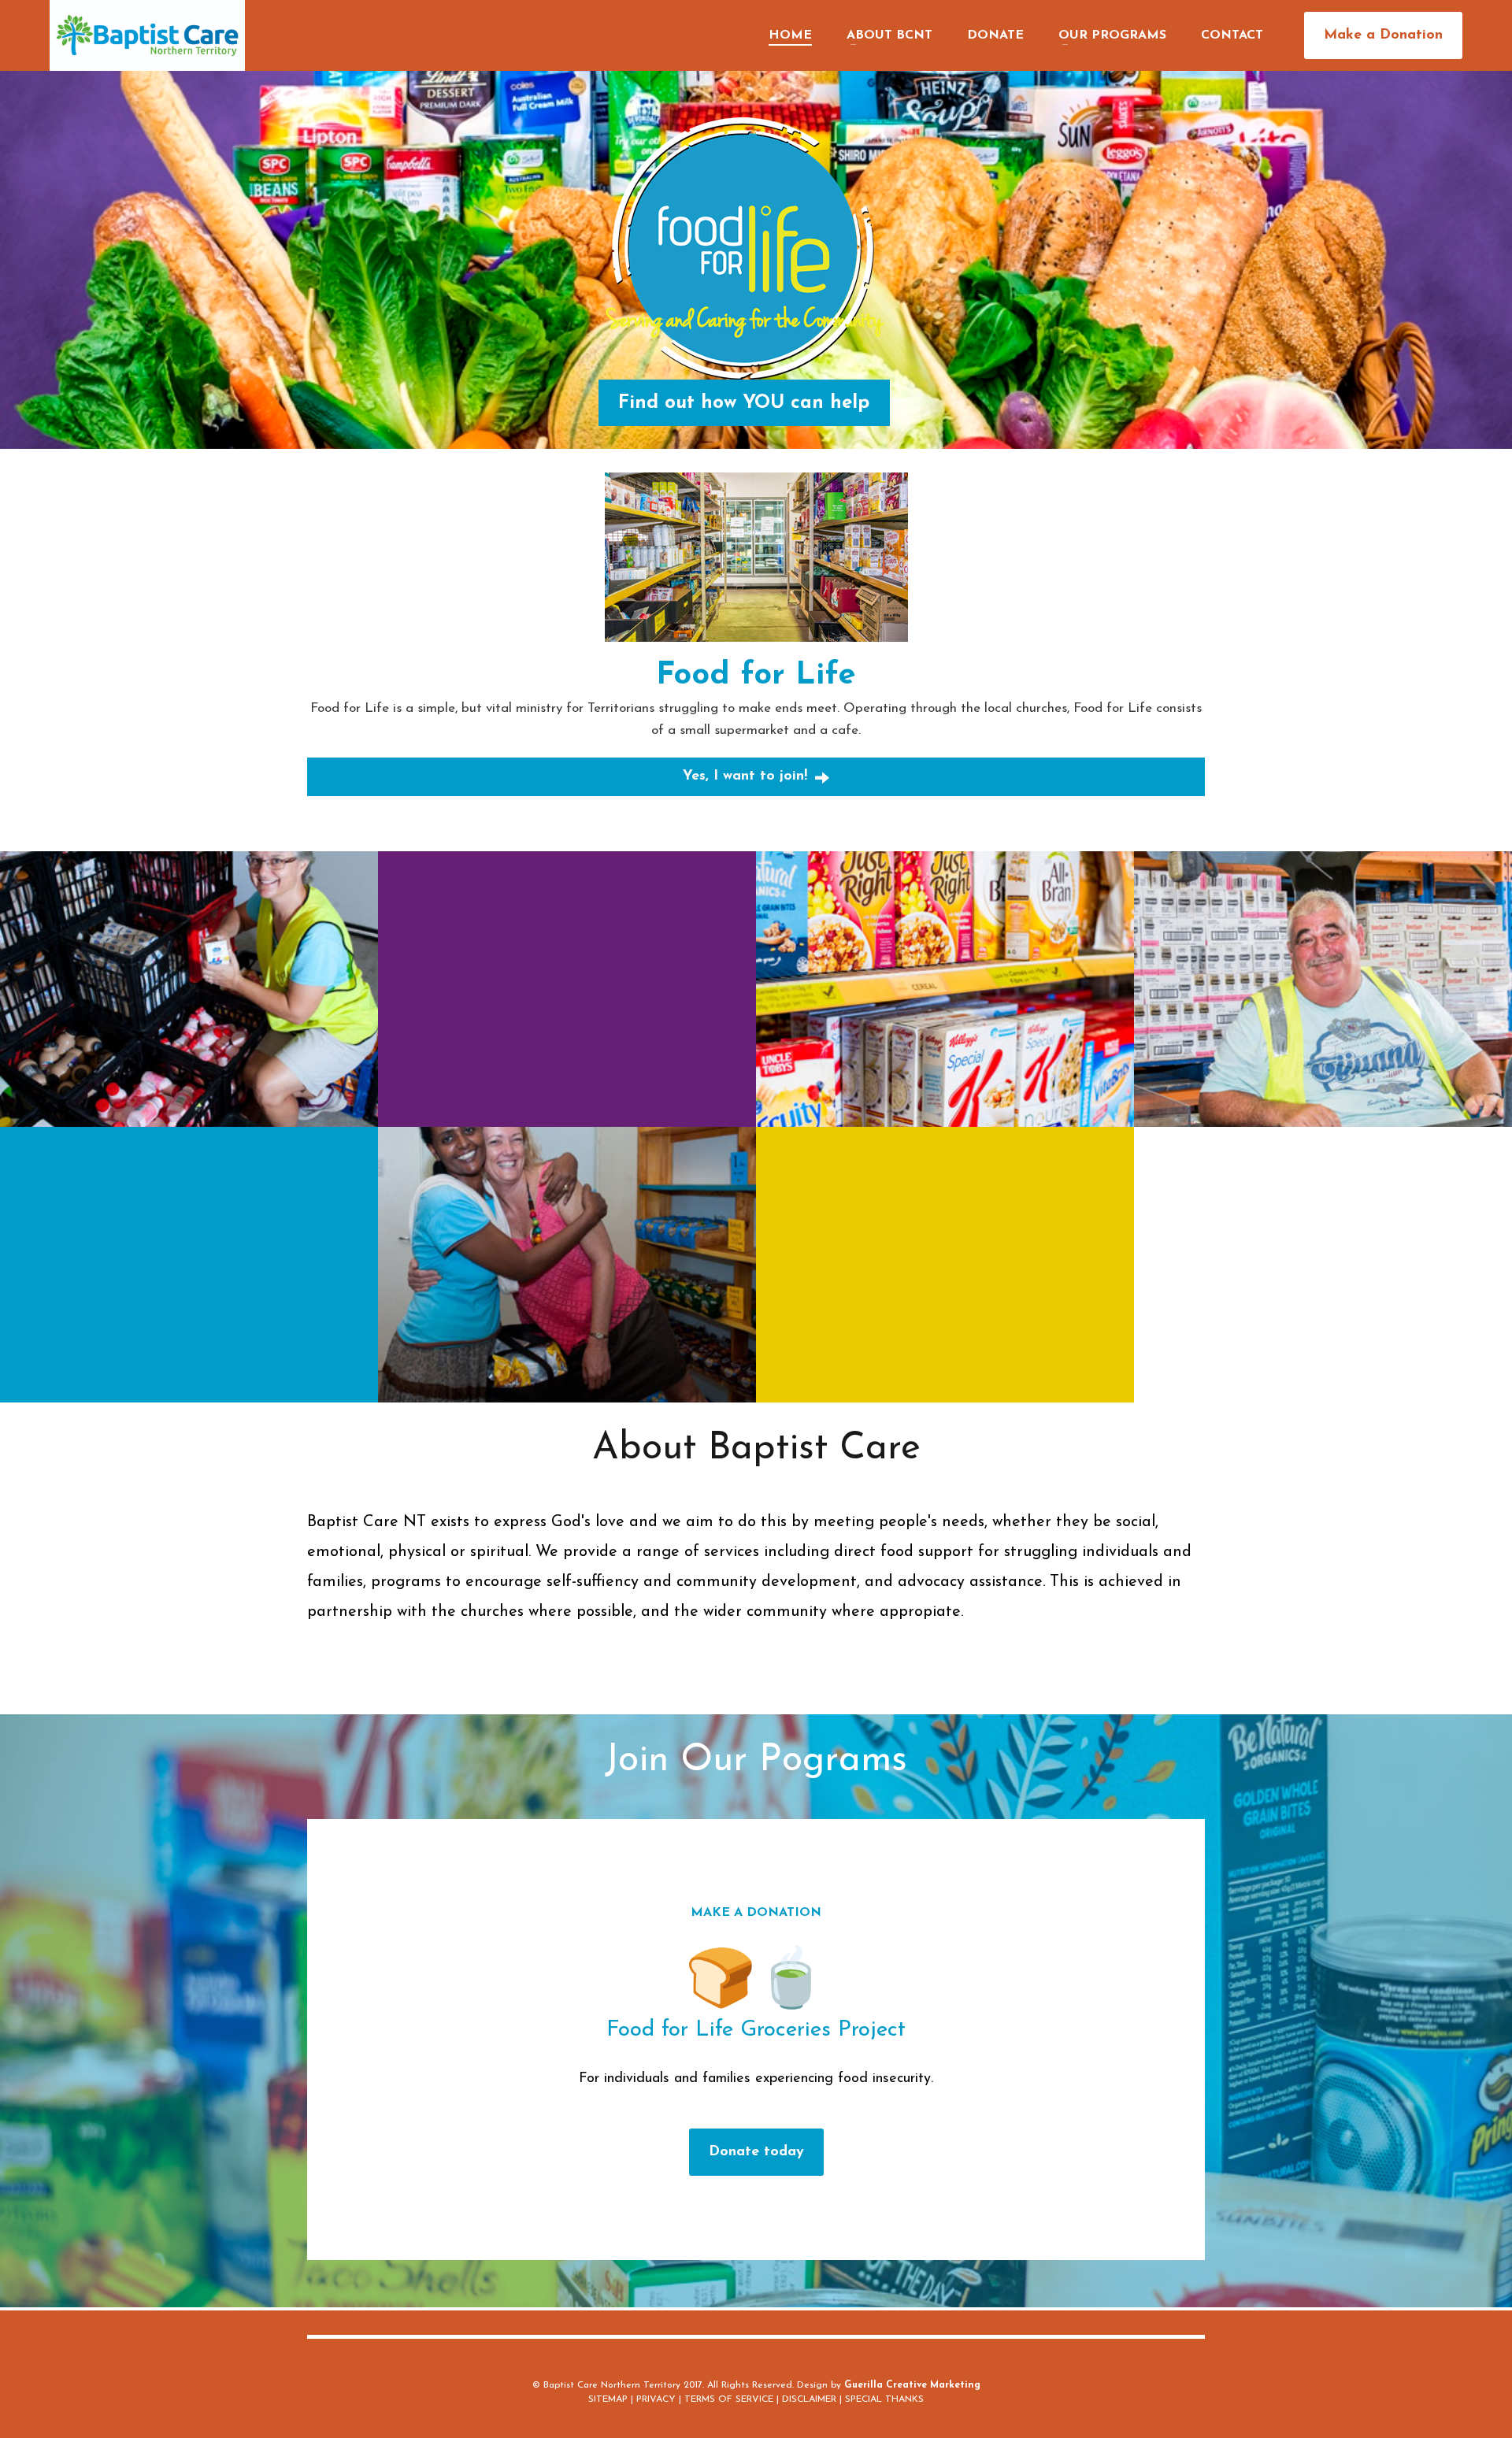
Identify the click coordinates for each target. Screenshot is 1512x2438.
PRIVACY (656, 2399)
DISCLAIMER (809, 2399)
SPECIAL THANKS (884, 2399)
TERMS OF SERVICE (729, 2399)
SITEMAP (608, 2399)
